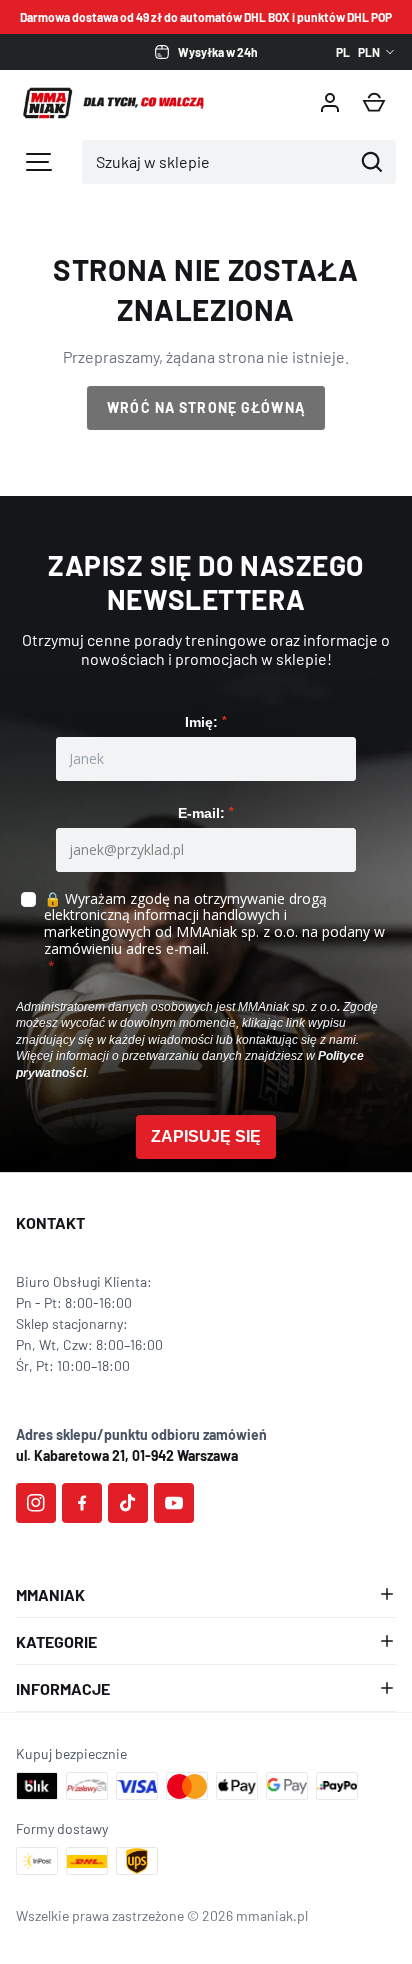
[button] (374, 103)
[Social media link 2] (82, 1503)
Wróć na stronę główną (206, 407)
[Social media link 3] (128, 1503)
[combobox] (217, 162)
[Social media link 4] (174, 1503)
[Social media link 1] (36, 1503)
